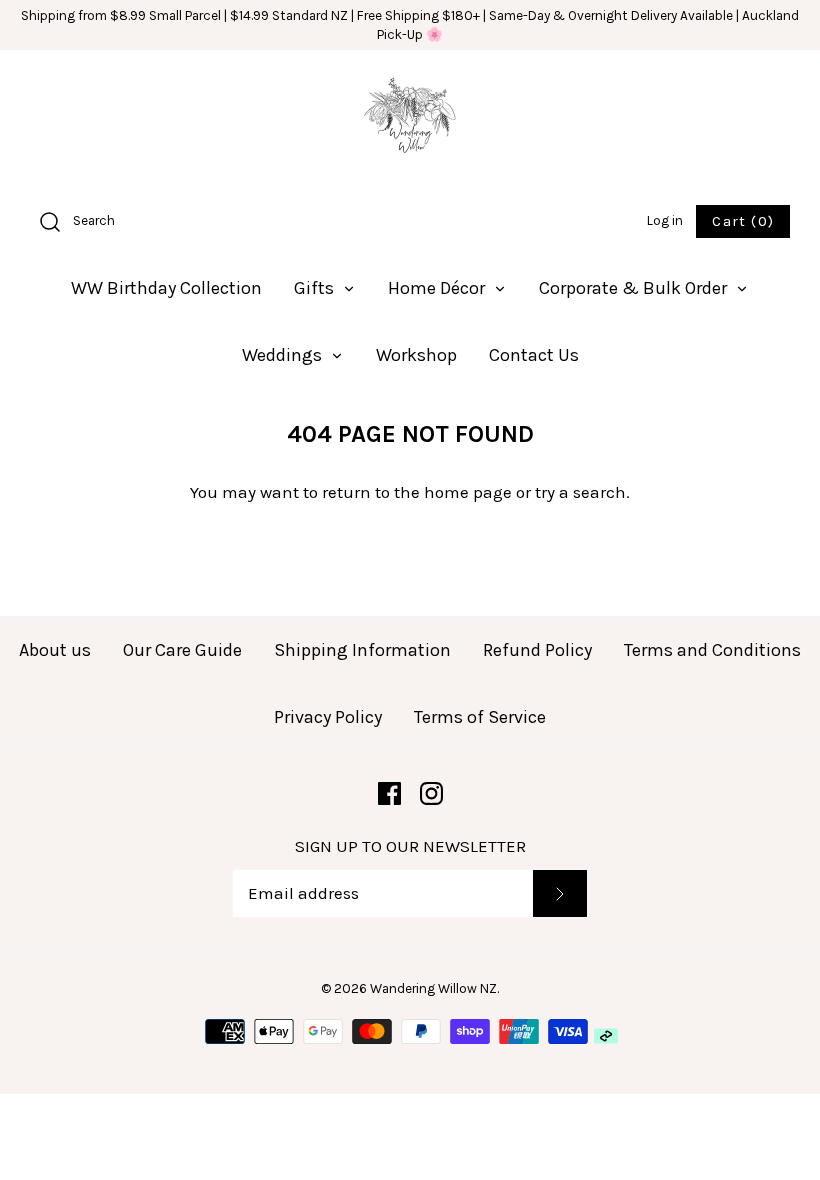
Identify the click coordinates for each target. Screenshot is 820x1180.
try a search (580, 492)
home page (468, 492)
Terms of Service (480, 717)
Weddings (284, 355)
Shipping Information (362, 650)
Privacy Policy (328, 717)
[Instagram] (431, 793)
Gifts (316, 288)
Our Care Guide (182, 650)
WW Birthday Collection (166, 288)
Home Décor (438, 288)
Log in (665, 220)
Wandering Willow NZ (433, 988)
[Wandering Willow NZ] (410, 120)
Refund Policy (537, 650)
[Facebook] (389, 793)
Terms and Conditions (712, 650)
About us (55, 650)
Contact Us (534, 355)
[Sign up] (559, 894)
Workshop (416, 355)
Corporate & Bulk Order (635, 288)
